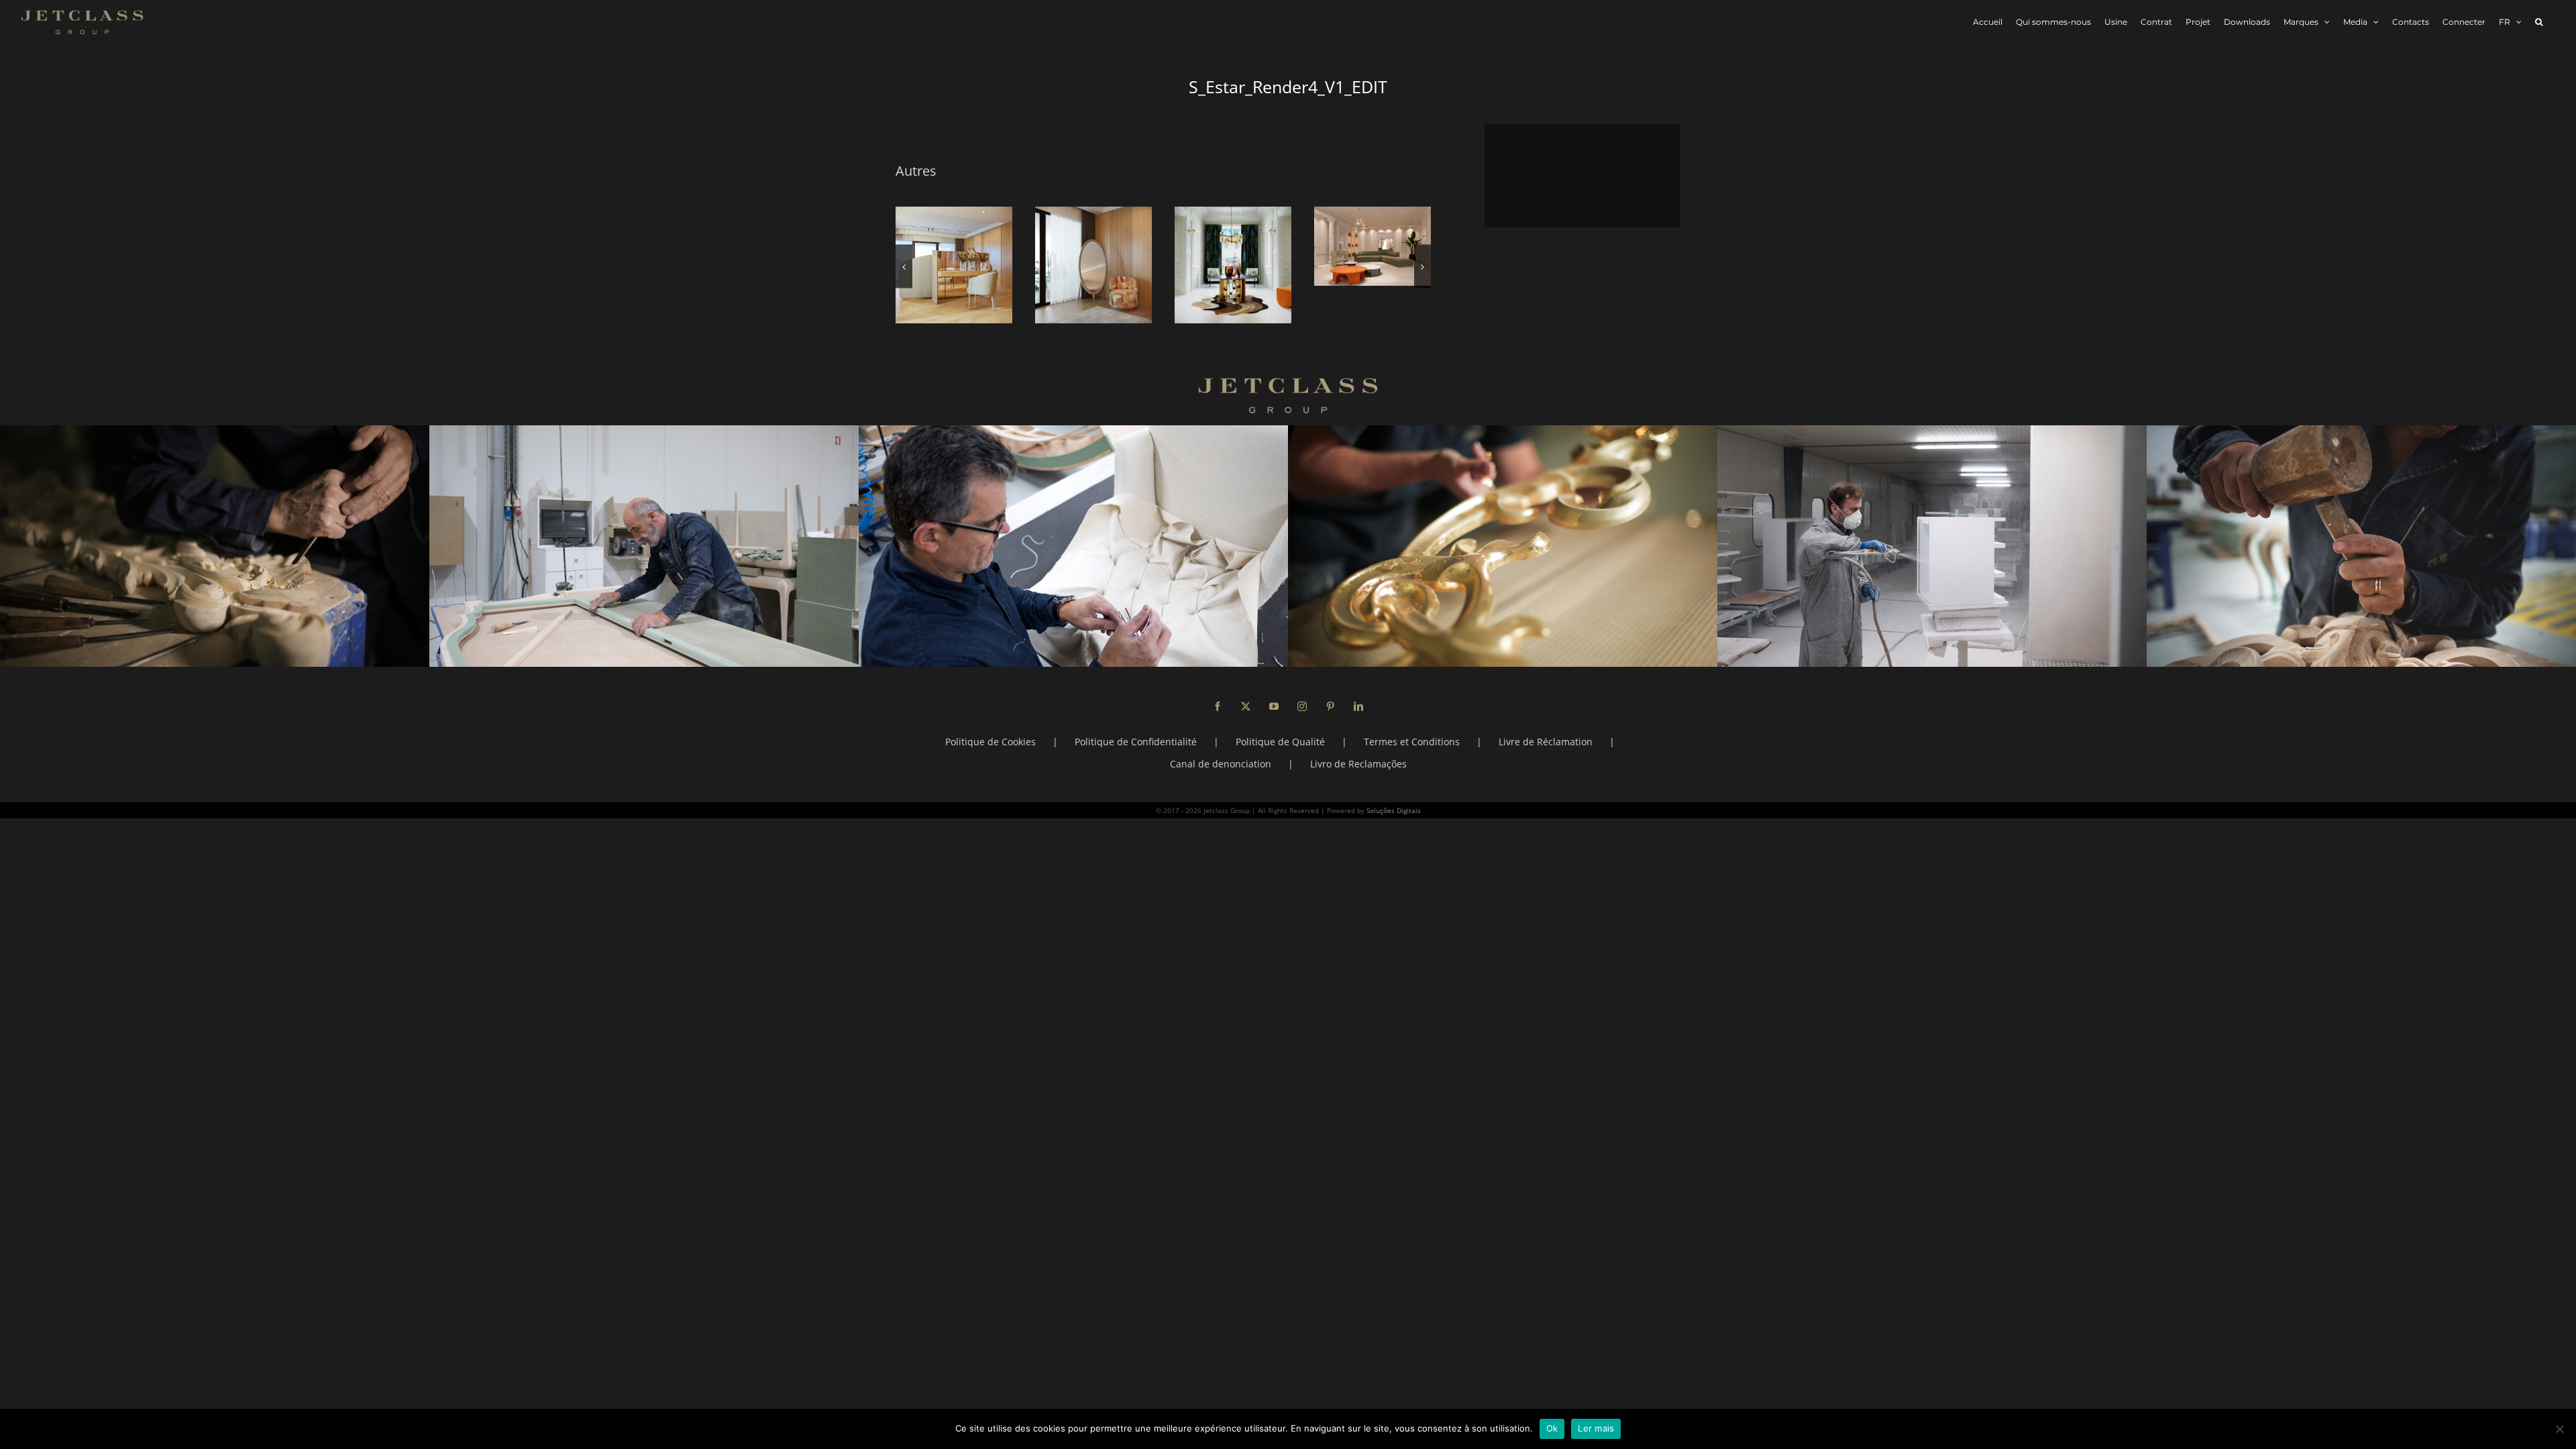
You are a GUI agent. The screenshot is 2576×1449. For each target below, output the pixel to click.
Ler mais (1596, 1428)
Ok (1552, 1428)
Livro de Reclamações (1358, 764)
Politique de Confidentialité (1136, 742)
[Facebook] (1218, 706)
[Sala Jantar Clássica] (1233, 265)
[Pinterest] (1330, 706)
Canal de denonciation (1221, 764)
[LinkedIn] (1358, 706)
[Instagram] (1302, 706)
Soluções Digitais (1394, 810)
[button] (2539, 22)
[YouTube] (1274, 706)
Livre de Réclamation (1546, 742)
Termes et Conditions (1412, 742)
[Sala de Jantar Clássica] (954, 265)
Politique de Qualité (1280, 742)
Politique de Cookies (990, 742)
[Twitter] (1246, 706)
